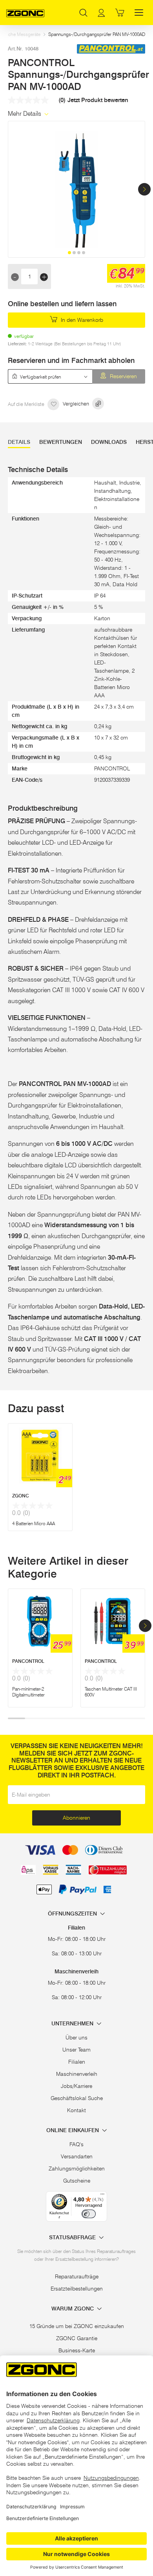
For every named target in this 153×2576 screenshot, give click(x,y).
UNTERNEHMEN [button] (73, 2024)
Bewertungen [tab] (61, 442)
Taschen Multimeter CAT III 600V (111, 1692)
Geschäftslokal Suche (77, 2098)
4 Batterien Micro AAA (34, 1523)
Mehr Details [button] (25, 114)
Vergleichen (76, 404)
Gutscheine (77, 2181)
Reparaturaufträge (77, 2276)
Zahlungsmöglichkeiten (77, 2169)
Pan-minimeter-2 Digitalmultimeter (28, 1692)
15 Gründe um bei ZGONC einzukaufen (77, 2326)
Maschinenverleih (77, 2074)
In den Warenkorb (81, 320)
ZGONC (21, 1496)
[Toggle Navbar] (139, 13)
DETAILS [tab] (19, 442)
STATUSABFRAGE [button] (73, 2238)
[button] (144, 189)
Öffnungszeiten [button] (73, 1914)
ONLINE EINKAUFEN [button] (73, 2130)
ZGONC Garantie (77, 2338)
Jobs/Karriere (76, 2086)
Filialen (77, 2062)
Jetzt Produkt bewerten (98, 100)
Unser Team (76, 2050)
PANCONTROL (28, 1661)
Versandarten (77, 2156)
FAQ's (76, 2144)
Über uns (76, 2037)
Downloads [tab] (109, 442)
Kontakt (76, 2110)
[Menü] (102, 2196)
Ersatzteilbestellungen (77, 2289)
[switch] (89, 2214)
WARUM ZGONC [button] (73, 2309)
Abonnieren (76, 1818)
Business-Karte (77, 2350)
